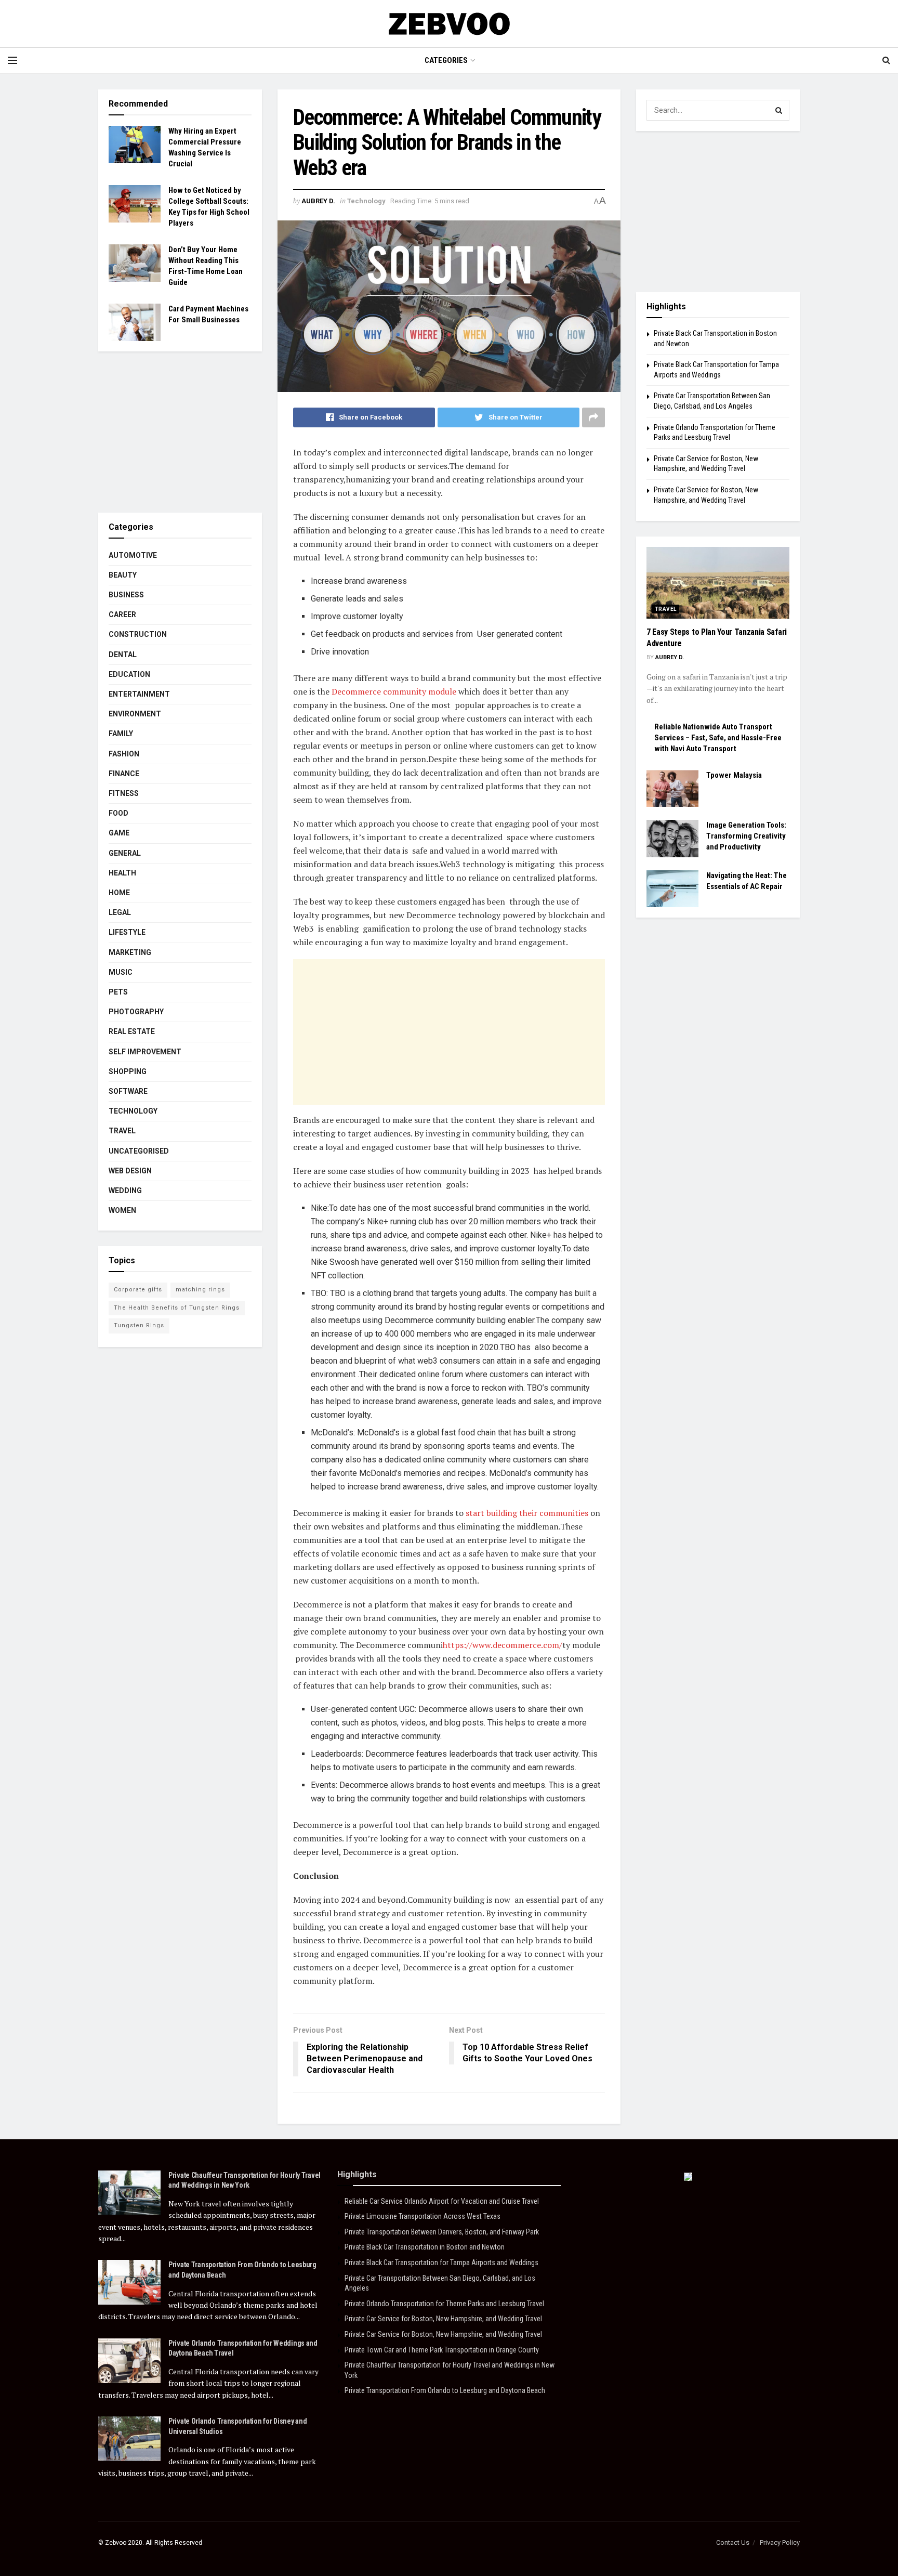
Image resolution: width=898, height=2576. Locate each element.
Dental (123, 655)
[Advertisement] (449, 1032)
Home (119, 893)
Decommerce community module (393, 691)
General (125, 853)
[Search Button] (779, 110)
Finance (124, 774)
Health (122, 873)
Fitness (124, 793)
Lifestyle (127, 932)
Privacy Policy (780, 2542)
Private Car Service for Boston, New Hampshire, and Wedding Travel (443, 2319)
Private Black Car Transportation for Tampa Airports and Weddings (441, 2263)
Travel (122, 1131)
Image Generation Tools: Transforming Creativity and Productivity (746, 836)
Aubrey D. (318, 201)
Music (121, 972)
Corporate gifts (138, 1290)
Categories (446, 60)
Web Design (130, 1171)
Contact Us (733, 2542)
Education (129, 674)
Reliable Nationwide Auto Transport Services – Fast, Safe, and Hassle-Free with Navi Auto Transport (718, 738)
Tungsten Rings (139, 1325)
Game (119, 833)
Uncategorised (139, 1151)
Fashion (124, 754)
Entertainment (139, 694)
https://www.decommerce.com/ (503, 1645)
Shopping (128, 1071)
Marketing (130, 952)
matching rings (200, 1290)
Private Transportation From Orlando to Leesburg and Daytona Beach (445, 2390)
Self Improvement (145, 1052)
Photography (136, 1012)
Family (121, 734)
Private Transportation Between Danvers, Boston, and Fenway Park (442, 2232)
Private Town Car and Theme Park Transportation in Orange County (442, 2350)
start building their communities (526, 1513)
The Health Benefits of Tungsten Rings (177, 1308)
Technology (366, 201)
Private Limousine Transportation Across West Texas (422, 2216)
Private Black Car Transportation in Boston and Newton (425, 2247)
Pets (118, 992)
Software (128, 1091)
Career (122, 614)
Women (122, 1210)
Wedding (125, 1191)
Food (118, 813)
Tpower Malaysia (734, 775)
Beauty (123, 575)
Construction (138, 634)
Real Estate (132, 1031)
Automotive (133, 555)
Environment (135, 714)
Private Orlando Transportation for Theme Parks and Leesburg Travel (444, 2304)
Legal (120, 912)
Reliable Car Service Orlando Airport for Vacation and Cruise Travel (442, 2201)
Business (126, 595)
